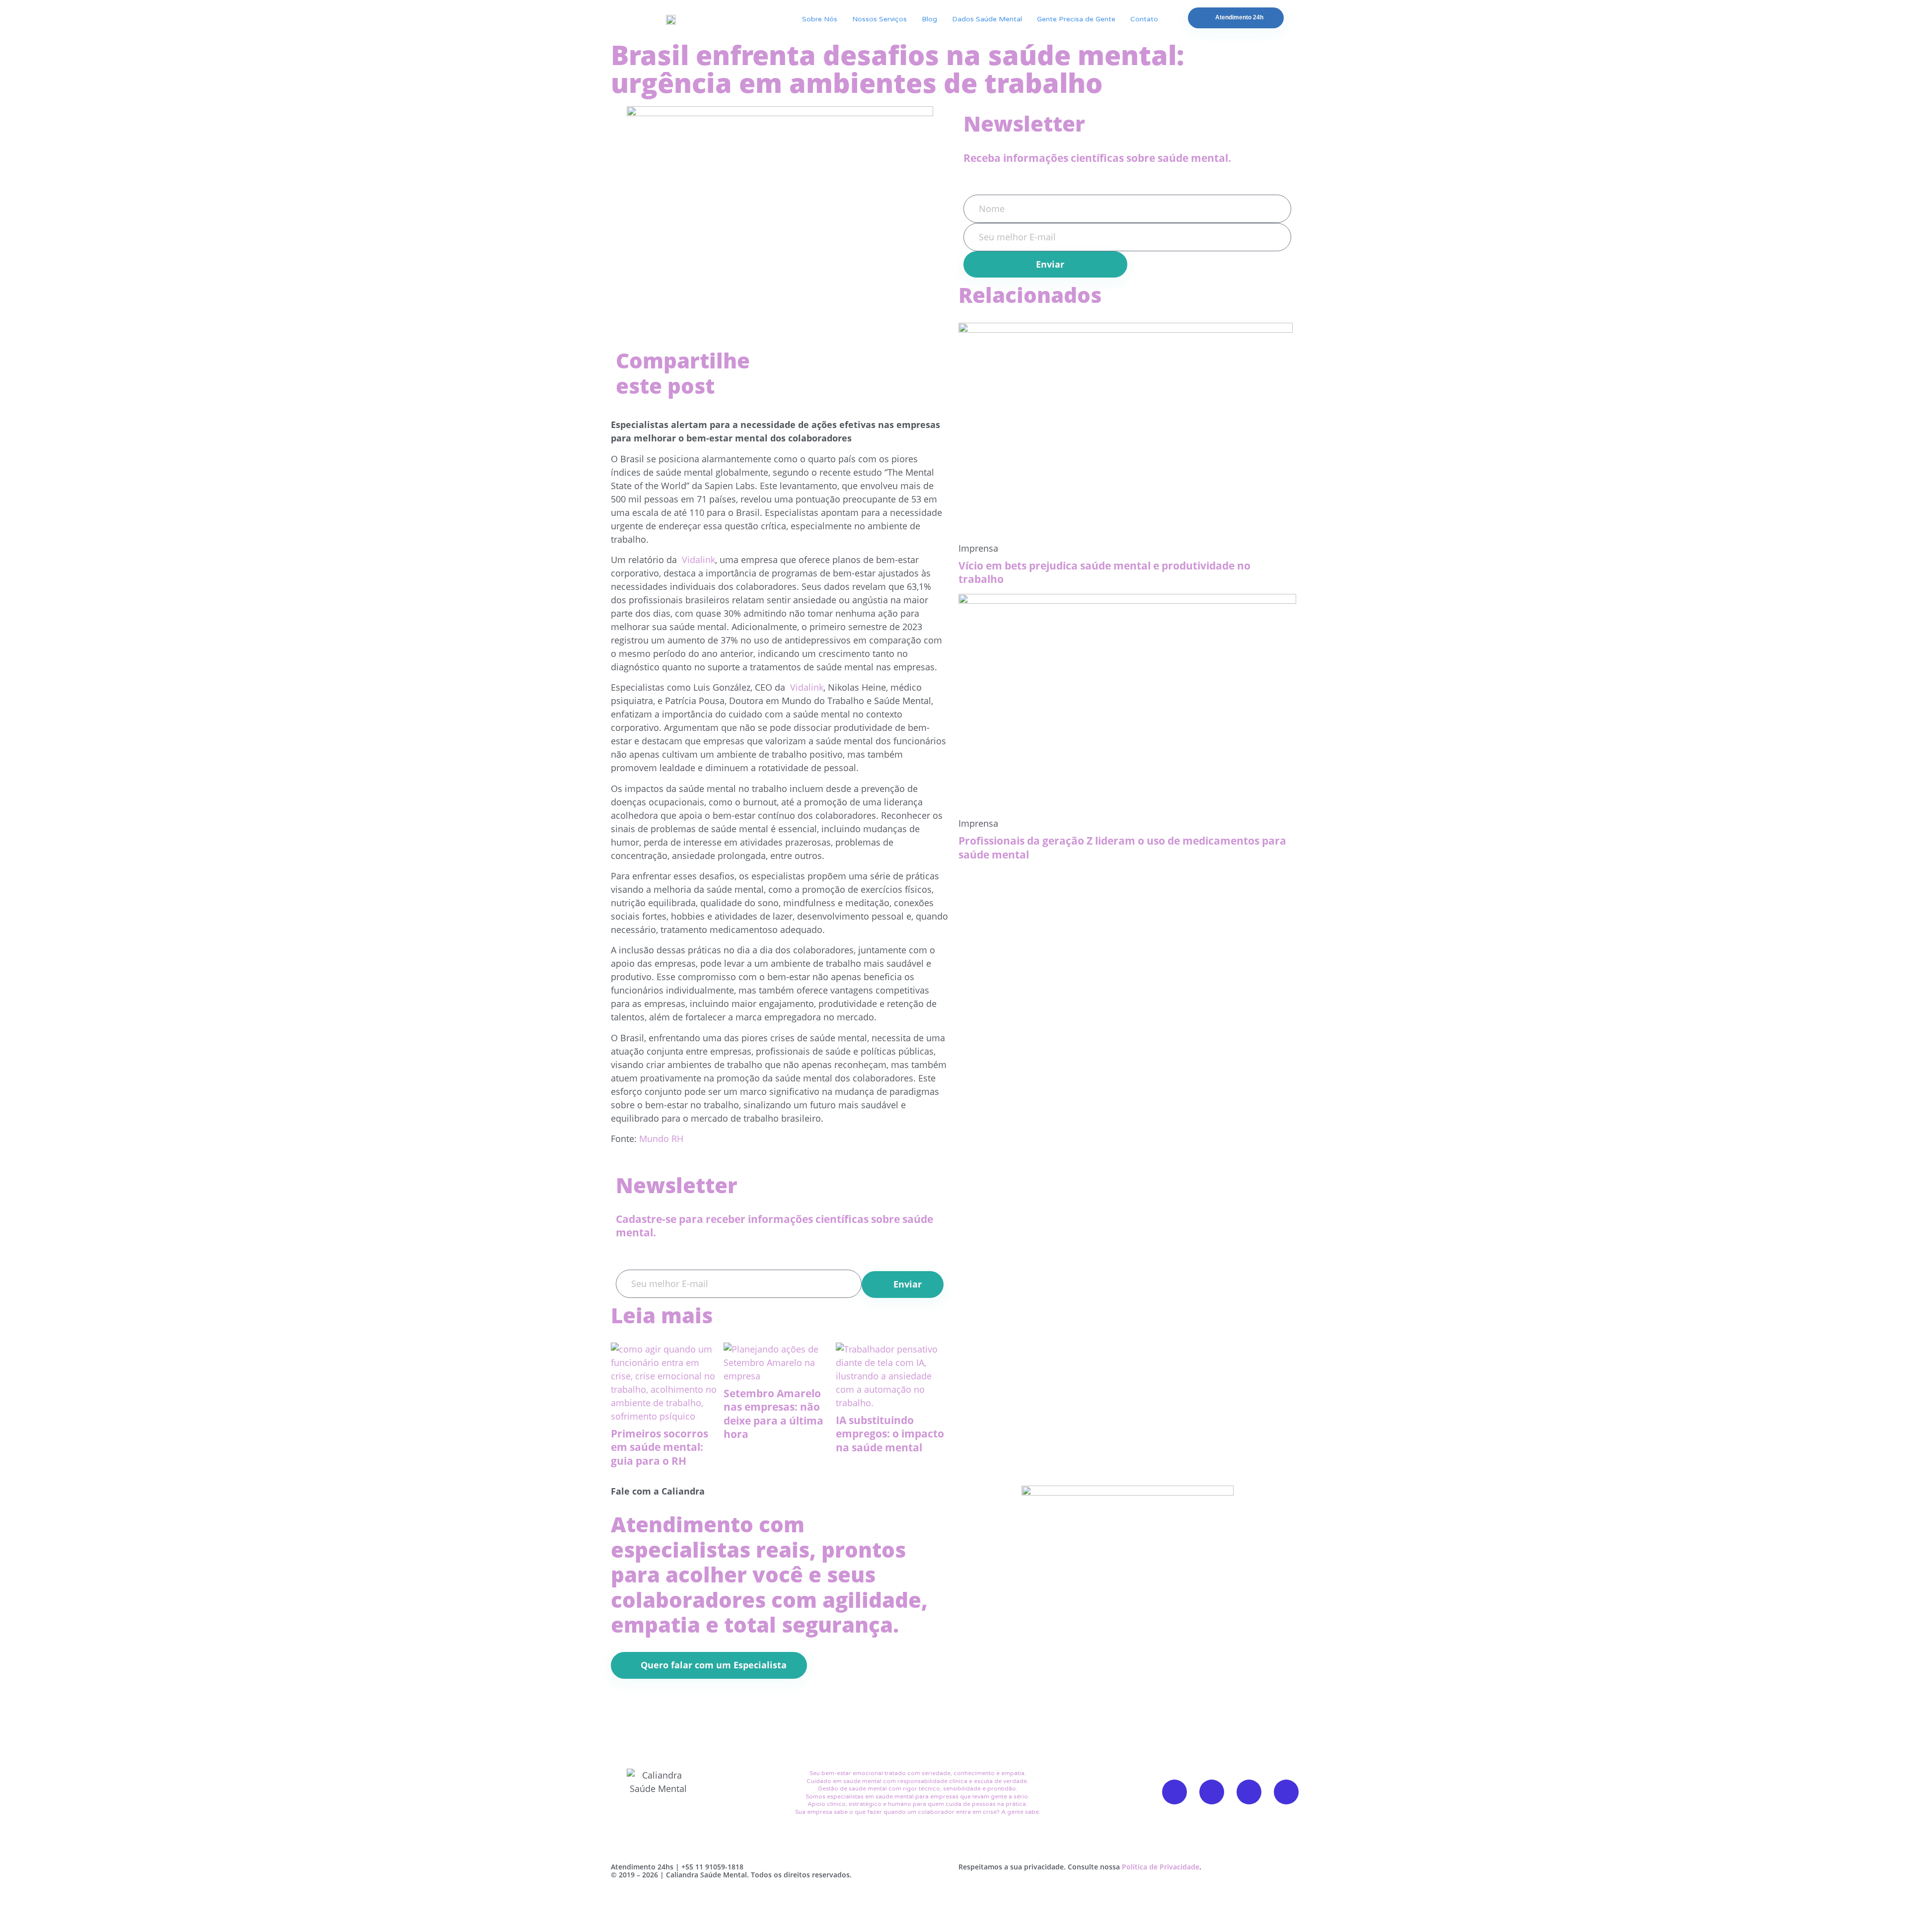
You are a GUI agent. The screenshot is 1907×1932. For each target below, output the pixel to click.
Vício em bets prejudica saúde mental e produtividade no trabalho (1104, 572)
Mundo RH (661, 1139)
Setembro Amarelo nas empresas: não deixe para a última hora (773, 1414)
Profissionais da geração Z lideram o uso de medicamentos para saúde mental (1122, 847)
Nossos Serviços (880, 19)
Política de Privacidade (1161, 1867)
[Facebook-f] (1174, 1792)
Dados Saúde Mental (987, 19)
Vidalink (697, 560)
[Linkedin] (1286, 1792)
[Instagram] (1249, 1792)
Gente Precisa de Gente (1076, 19)
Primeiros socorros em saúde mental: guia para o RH (660, 1447)
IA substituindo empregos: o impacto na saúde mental (890, 1434)
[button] (788, 355)
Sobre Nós (820, 19)
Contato (1144, 19)
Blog (929, 19)
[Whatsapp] (1212, 1792)
